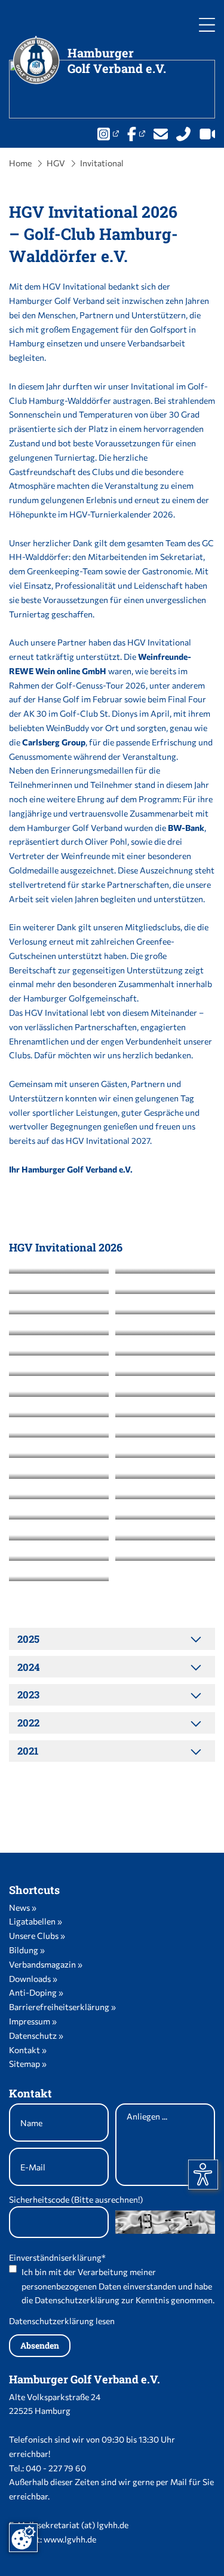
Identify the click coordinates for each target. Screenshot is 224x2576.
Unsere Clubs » (37, 1936)
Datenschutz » (36, 2035)
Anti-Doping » (36, 1992)
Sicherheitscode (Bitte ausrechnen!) (76, 2199)
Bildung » (27, 1950)
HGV (56, 163)
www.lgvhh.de (70, 2539)
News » (23, 1907)
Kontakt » (28, 2050)
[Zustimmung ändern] (23, 2538)
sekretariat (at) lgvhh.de (83, 2525)
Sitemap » (28, 2064)
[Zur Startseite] (37, 60)
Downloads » (33, 1979)
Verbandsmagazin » (46, 1964)
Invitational (102, 163)
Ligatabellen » (36, 1921)
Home (20, 163)
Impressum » (33, 2021)
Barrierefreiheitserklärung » (62, 2007)
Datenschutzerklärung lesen (62, 2321)
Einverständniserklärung (57, 2257)
